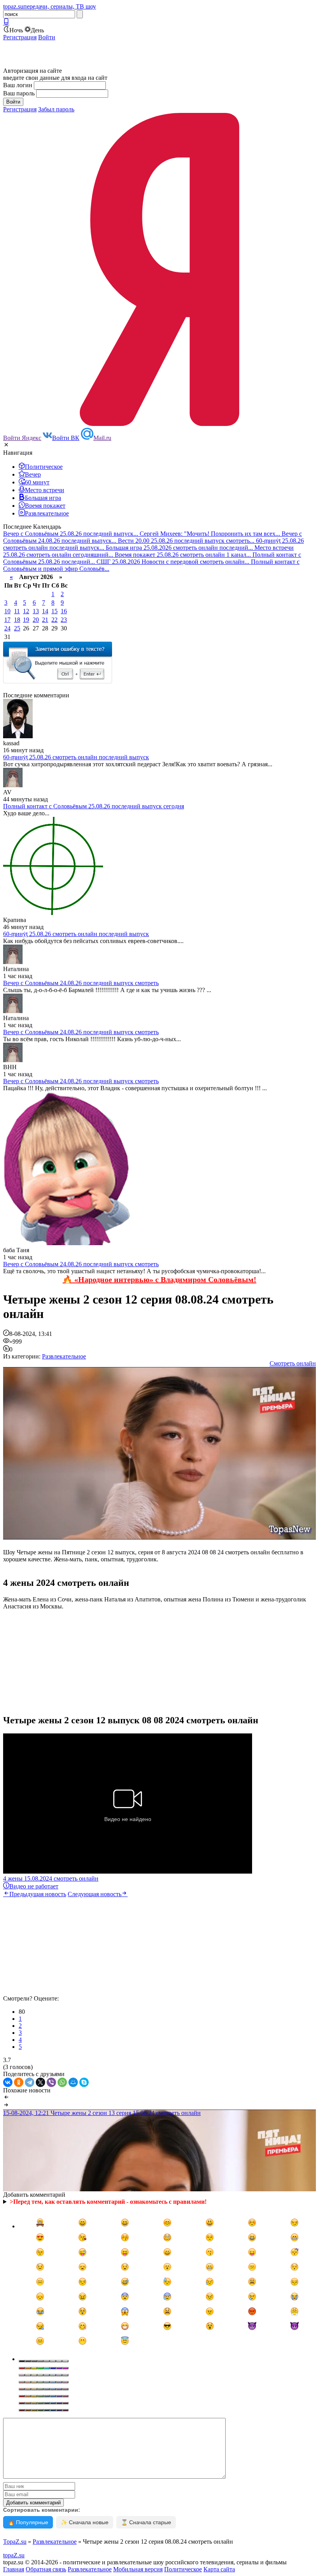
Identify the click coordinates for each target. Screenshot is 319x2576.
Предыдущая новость (38, 1894)
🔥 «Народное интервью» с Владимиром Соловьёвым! (159, 1279)
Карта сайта (219, 2569)
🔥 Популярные (28, 2522)
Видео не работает (34, 1886)
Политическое (183, 2569)
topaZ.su (14, 2555)
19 (26, 620)
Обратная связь (46, 2569)
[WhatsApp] (62, 2082)
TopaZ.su (15, 2542)
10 (7, 611)
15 (54, 611)
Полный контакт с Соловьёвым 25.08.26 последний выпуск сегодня (94, 806)
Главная (14, 2569)
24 (7, 628)
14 (45, 611)
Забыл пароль (56, 109)
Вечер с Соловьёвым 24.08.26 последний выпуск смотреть (81, 983)
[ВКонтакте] (8, 2082)
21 (45, 620)
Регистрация (20, 37)
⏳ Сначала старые (146, 2522)
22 (54, 620)
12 (26, 611)
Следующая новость (95, 1894)
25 (17, 628)
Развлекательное (64, 1356)
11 (17, 611)
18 (17, 620)
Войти (47, 37)
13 (36, 611)
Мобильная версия (138, 2569)
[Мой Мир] (73, 2082)
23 (64, 620)
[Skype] (84, 2082)
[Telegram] (30, 2082)
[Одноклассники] (19, 2082)
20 (36, 620)
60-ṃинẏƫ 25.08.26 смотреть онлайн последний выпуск (76, 757)
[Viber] (51, 2082)
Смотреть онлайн (293, 1363)
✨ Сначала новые (85, 2522)
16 (64, 611)
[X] (40, 2082)
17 (7, 620)
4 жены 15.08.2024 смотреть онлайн (51, 1878)
